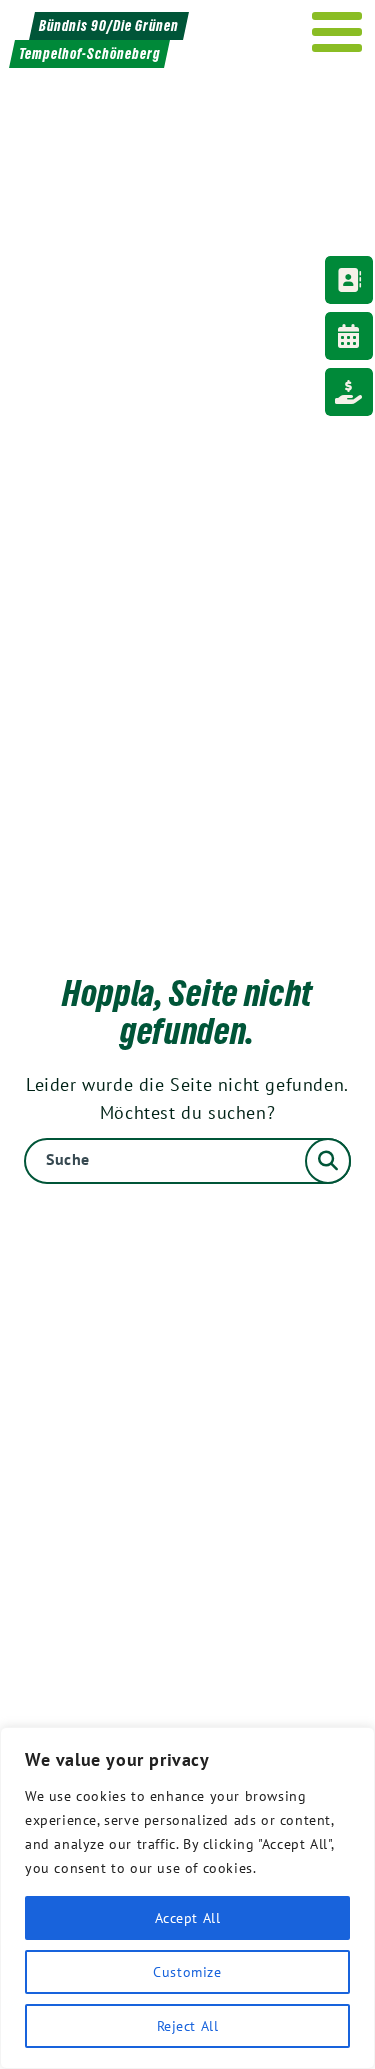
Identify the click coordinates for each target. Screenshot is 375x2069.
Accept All (188, 1918)
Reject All (188, 2026)
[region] (187, 1898)
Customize (187, 1972)
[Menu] (337, 32)
